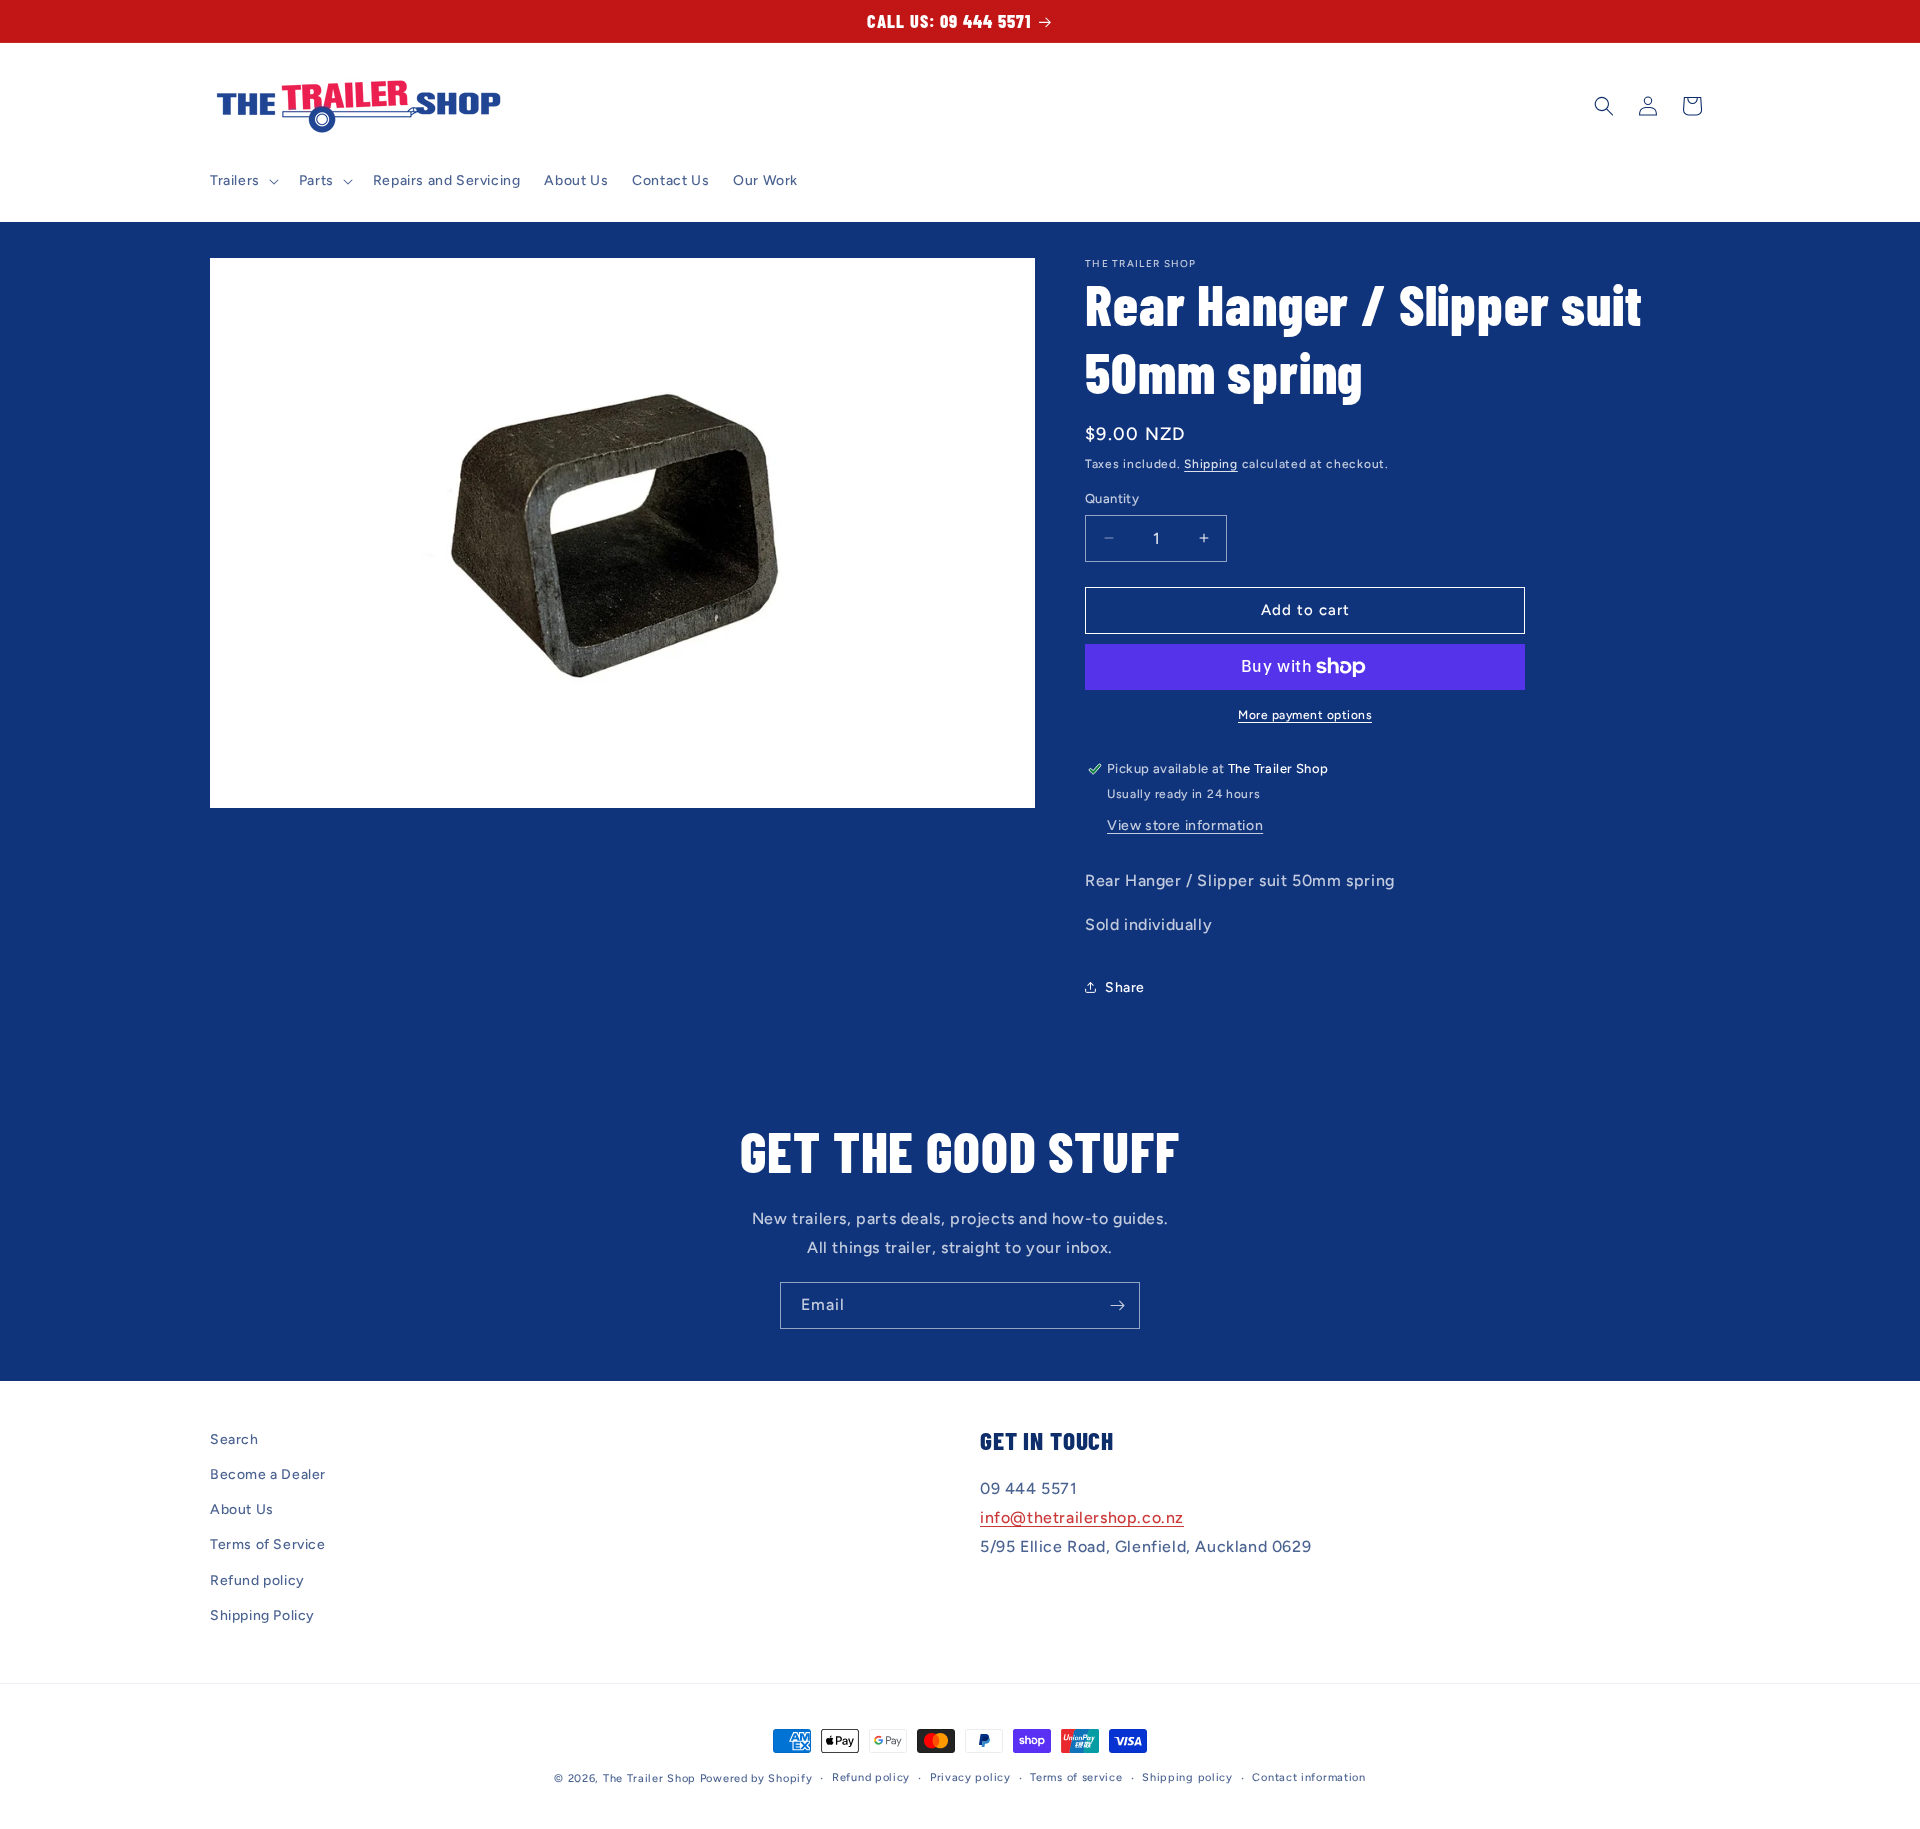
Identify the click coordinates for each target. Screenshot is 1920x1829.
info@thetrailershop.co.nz (1082, 1518)
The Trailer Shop (649, 1778)
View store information (1185, 825)
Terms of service (1076, 1777)
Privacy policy (970, 1777)
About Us (242, 1510)
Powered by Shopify (756, 1778)
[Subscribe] (1117, 1305)
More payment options (1305, 715)
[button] (242, 181)
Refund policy (257, 1580)
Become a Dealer (268, 1474)
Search (234, 1439)
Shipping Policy (262, 1615)
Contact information (1308, 1777)
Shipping (1211, 464)
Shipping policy (1187, 1777)
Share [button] (1125, 987)
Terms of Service (268, 1545)
